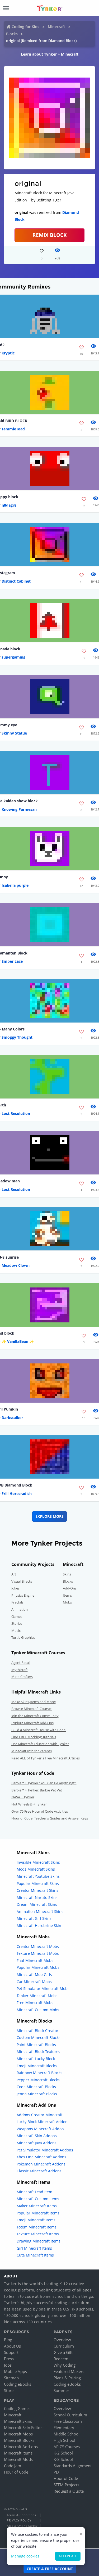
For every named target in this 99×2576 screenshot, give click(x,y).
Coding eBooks (18, 2384)
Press (9, 2359)
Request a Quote (69, 2491)
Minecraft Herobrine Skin (39, 1926)
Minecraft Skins (18, 2421)
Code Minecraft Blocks (36, 2087)
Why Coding (65, 2365)
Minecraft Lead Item (34, 2192)
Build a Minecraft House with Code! (39, 1730)
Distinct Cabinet (16, 581)
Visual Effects (22, 1581)
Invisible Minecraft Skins (38, 1862)
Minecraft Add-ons (21, 2447)
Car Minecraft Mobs (34, 1982)
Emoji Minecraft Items (36, 2220)
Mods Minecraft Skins (36, 1869)
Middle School (67, 2434)
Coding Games (17, 2408)
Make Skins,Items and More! (34, 1702)
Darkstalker (12, 1418)
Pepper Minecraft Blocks (38, 2080)
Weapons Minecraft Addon (40, 2129)
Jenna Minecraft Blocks (37, 2094)
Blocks (12, 34)
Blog (8, 2340)
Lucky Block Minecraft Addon (42, 2122)
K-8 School (63, 2459)
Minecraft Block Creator (37, 2031)
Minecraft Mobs (18, 2434)
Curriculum (64, 2346)
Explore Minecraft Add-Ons (32, 1723)
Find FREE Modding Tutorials (34, 1737)
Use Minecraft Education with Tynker (40, 1744)
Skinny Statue (14, 733)
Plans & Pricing (67, 2378)
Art (14, 1574)
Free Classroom (68, 2421)
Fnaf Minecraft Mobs (35, 1960)
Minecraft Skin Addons (37, 2136)
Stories (17, 1623)
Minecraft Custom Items (38, 2199)
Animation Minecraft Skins (40, 1911)
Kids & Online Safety (22, 2526)
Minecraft (56, 27)
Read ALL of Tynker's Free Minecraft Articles (46, 1758)
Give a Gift (63, 2352)
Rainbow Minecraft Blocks (39, 2073)
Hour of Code (16, 2472)
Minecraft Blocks (19, 2440)
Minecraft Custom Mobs (38, 2010)
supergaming (13, 657)
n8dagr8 (9, 505)
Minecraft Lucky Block (36, 2059)
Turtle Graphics (23, 1637)
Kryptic (8, 353)
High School (64, 2440)
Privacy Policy (19, 2520)
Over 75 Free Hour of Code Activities (40, 1811)
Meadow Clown (16, 1265)
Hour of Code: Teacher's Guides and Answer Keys (50, 1818)
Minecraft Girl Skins (34, 1918)
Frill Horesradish (17, 1494)
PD (56, 2472)
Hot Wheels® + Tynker (29, 1804)
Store (9, 2390)
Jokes (15, 1588)
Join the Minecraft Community (35, 1716)
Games (17, 1616)
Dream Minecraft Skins (37, 1904)
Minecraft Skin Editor (23, 2428)
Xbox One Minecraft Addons (41, 2157)
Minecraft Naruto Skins (37, 1897)
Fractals (17, 1602)
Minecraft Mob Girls (34, 1974)
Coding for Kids (25, 27)
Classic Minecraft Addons (39, 2171)
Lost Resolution (16, 1113)
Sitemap (11, 2378)
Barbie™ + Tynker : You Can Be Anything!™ (44, 1783)
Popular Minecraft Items (38, 2213)
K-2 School (63, 2453)
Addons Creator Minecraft (40, 2115)
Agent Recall (21, 1663)
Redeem (61, 2359)
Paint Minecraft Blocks (36, 2045)
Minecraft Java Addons (37, 2143)
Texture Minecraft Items (38, 2234)
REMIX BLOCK (50, 235)
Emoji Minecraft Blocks (37, 2066)
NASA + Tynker (23, 1797)
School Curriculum (70, 2415)
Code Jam (13, 2466)
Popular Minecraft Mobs (38, 1967)
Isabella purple (15, 885)
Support (11, 2352)
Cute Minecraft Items (35, 2255)
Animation (20, 1609)
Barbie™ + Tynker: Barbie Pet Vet (37, 1790)
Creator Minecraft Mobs (38, 1946)
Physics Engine (23, 1595)
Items (67, 1595)
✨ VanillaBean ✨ (18, 1341)
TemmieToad (13, 429)
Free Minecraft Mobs (35, 2003)
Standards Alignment (73, 2466)
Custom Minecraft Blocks (39, 2037)
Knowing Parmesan (19, 809)
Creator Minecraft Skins (37, 1890)
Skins (67, 1574)
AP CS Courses (67, 2447)
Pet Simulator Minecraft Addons (45, 2150)
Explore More (49, 1516)
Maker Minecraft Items (37, 2206)
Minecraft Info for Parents (32, 1751)
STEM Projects (66, 2485)
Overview (62, 2340)
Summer (61, 2390)
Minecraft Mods (18, 2459)
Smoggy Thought (17, 1037)
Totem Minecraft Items (37, 2227)
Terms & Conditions (21, 2515)
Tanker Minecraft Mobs (37, 1996)
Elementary (64, 2428)
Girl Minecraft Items (34, 2248)
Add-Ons (70, 1588)
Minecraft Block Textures (38, 2052)
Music (16, 1631)
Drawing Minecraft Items (39, 2241)
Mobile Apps (15, 2371)
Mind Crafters (22, 1677)
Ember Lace (12, 961)
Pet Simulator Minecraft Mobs (43, 1989)
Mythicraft (20, 1670)
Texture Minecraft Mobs (38, 1953)
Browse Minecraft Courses (32, 1709)
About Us (12, 2346)
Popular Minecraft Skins (38, 1883)
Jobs (8, 2365)
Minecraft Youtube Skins (38, 1876)
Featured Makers (69, 2371)
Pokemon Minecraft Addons (41, 2164)
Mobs (67, 1602)
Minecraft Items (18, 2453)
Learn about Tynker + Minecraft (50, 54)
